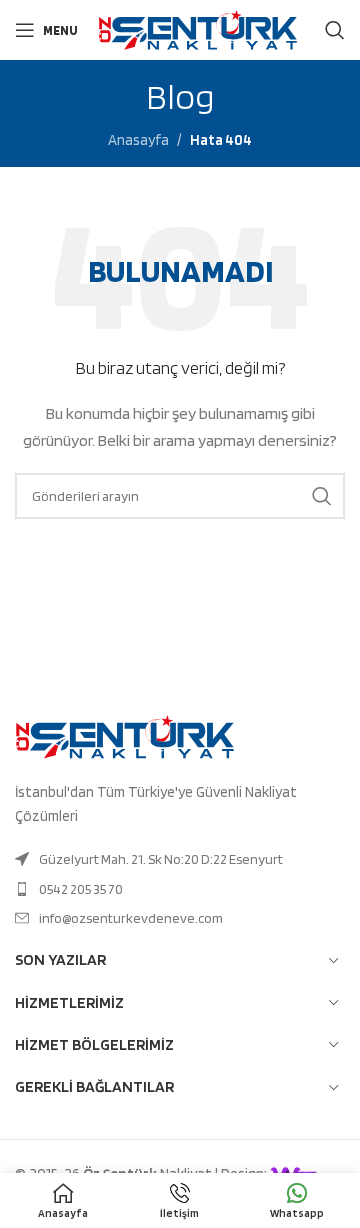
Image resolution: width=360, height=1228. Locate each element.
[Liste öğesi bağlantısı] (180, 859)
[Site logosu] (198, 29)
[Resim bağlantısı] (125, 736)
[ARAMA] (322, 496)
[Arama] (335, 30)
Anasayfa (138, 140)
